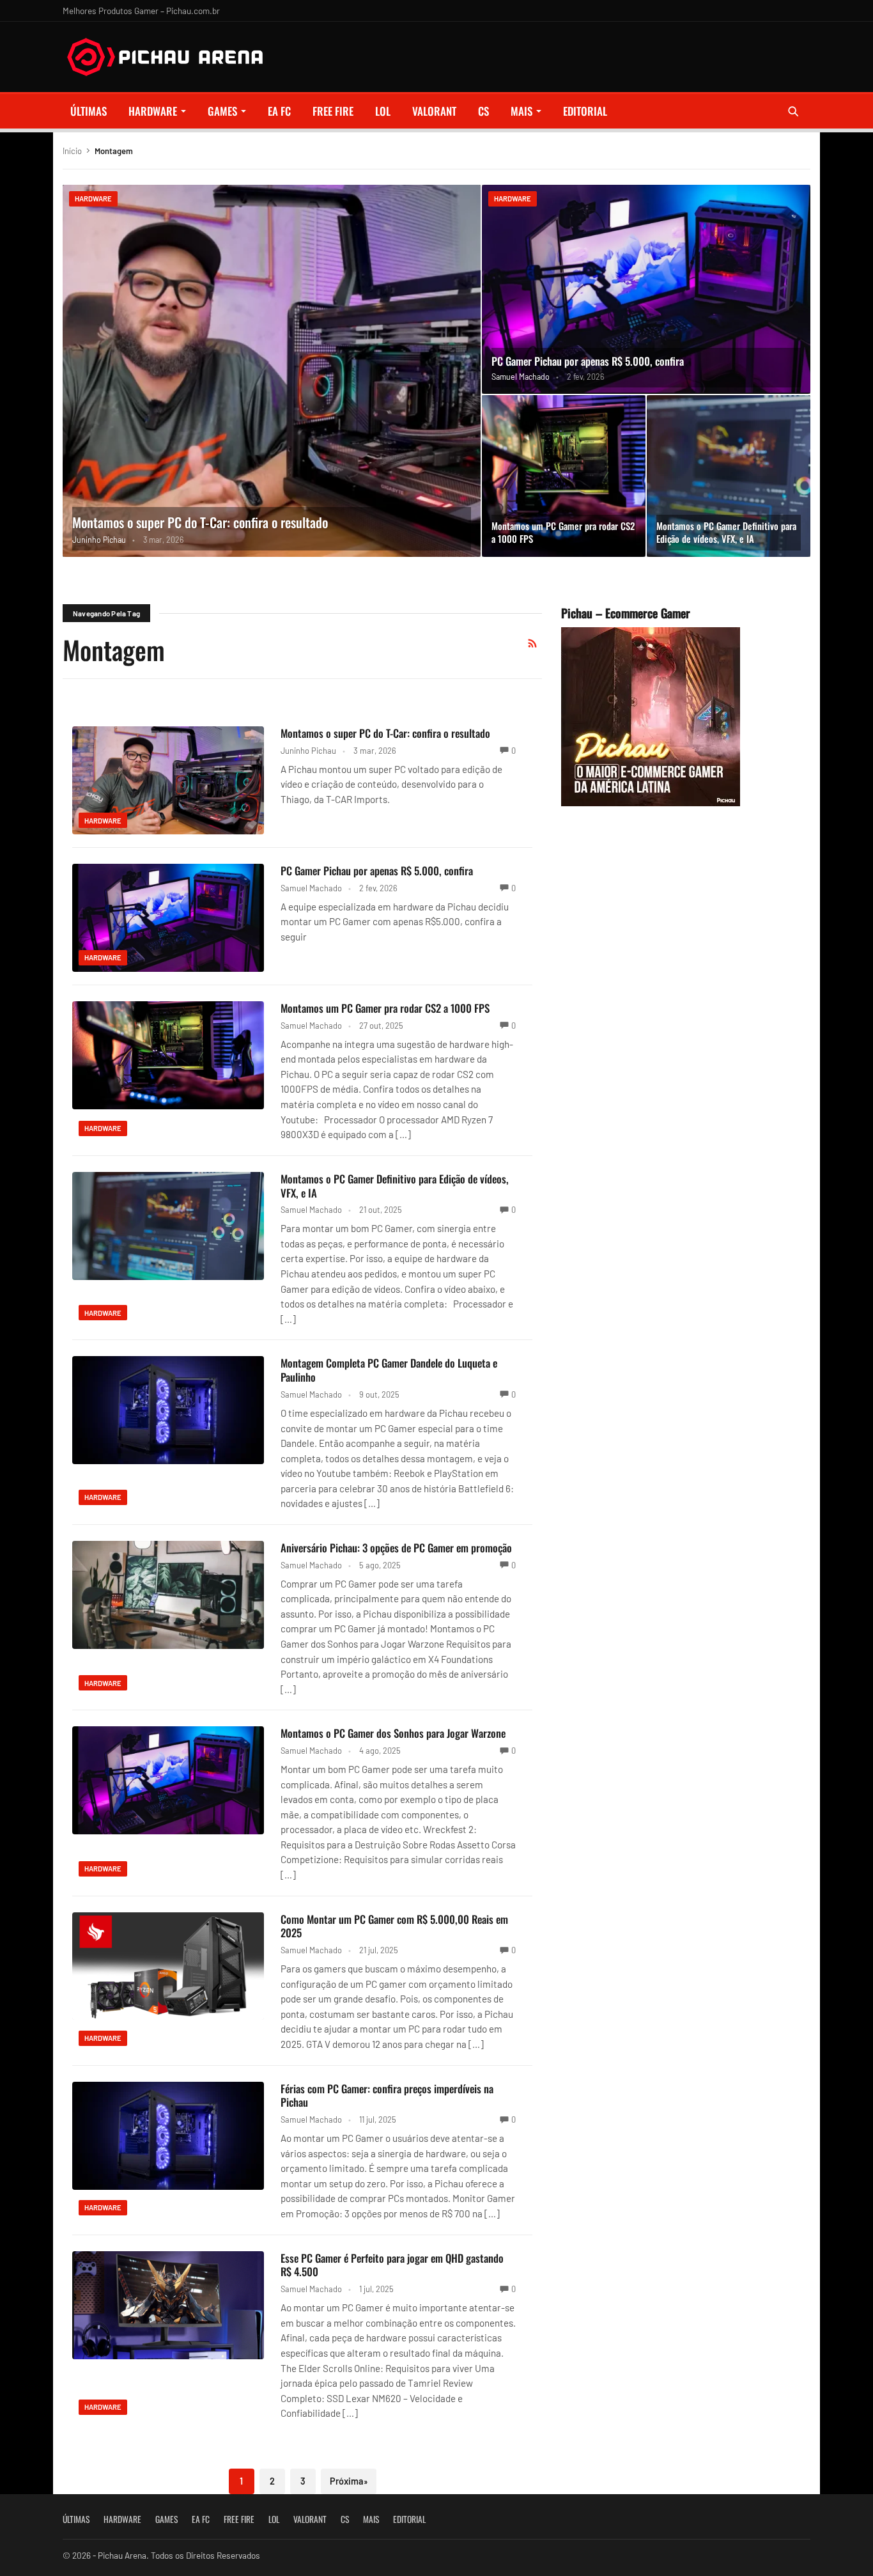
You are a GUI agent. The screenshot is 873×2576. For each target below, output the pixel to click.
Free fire (333, 111)
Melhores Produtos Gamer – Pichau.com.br (141, 11)
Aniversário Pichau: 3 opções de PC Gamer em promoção (396, 1548)
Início (72, 151)
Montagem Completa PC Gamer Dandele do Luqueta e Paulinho (389, 1370)
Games (222, 111)
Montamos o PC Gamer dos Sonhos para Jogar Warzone (393, 1733)
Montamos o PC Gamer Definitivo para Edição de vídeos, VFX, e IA (726, 532)
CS (483, 111)
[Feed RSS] (532, 643)
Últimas (89, 111)
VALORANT (434, 111)
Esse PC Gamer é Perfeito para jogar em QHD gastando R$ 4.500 (392, 2265)
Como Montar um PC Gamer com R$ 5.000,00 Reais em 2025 (394, 1926)
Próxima (349, 2481)
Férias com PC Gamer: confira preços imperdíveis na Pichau (387, 2096)
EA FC (279, 111)
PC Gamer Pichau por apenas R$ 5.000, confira (588, 361)
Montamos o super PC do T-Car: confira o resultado (200, 522)
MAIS (521, 111)
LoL (383, 111)
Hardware (153, 111)
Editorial (585, 111)
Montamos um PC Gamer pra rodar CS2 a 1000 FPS (563, 532)
